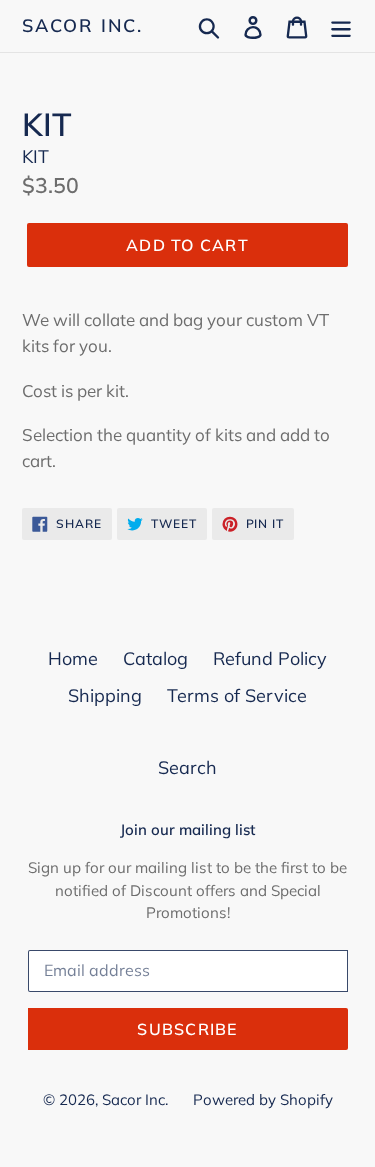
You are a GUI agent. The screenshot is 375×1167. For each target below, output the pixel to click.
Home (73, 658)
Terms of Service (237, 695)
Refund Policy (270, 658)
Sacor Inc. (82, 26)
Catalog (155, 658)
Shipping (105, 695)
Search (187, 767)
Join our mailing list (187, 830)
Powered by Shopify (263, 1099)
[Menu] (341, 25)
